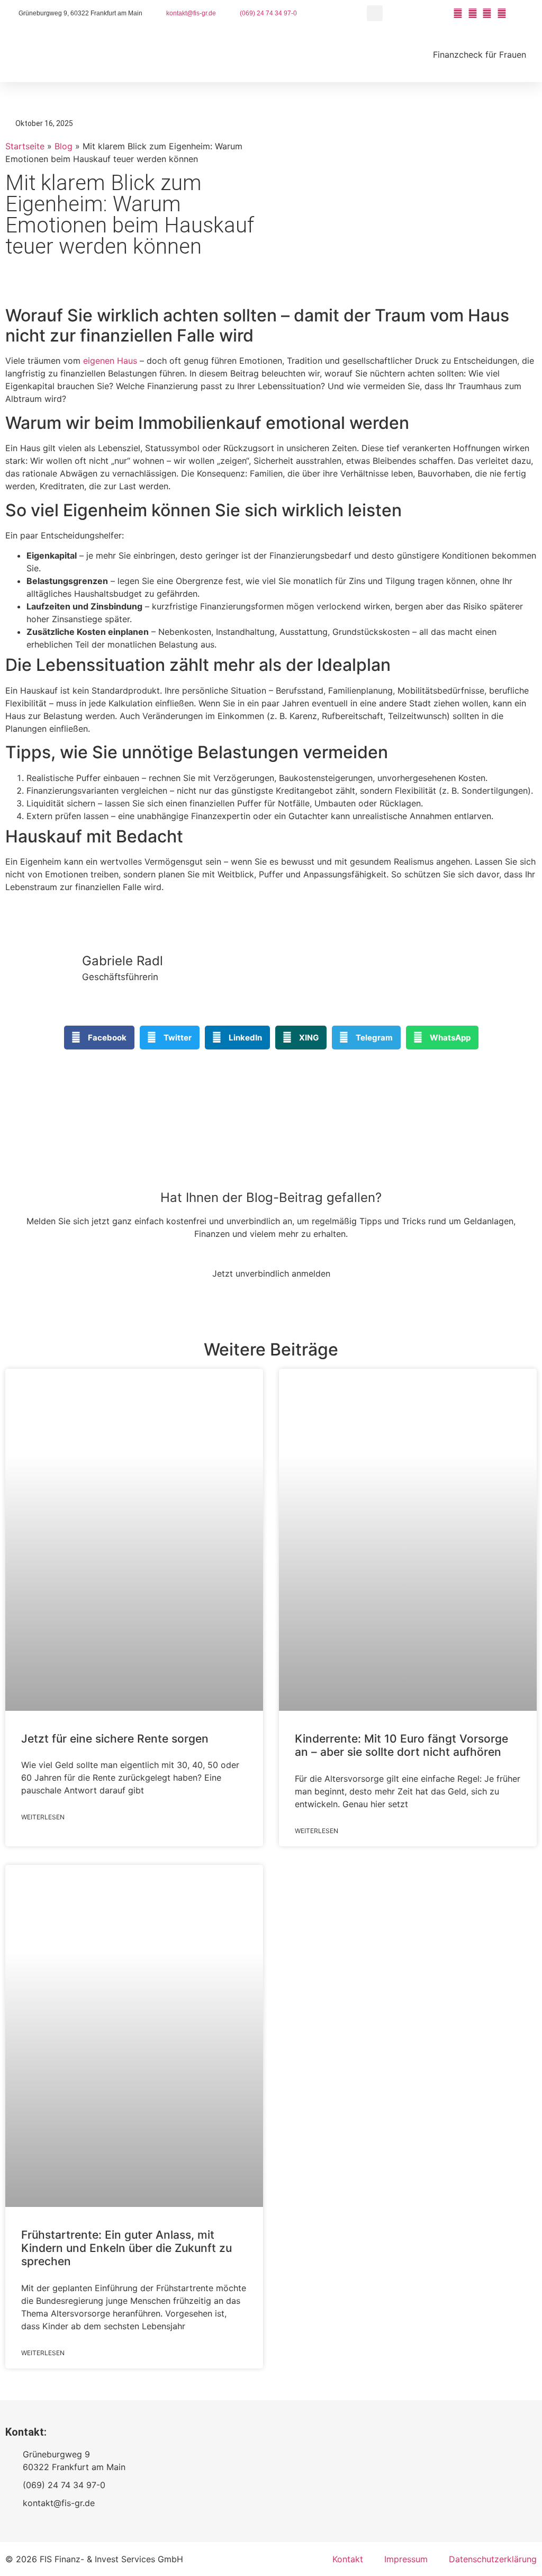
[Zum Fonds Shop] (532, 13)
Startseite (25, 146)
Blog (64, 146)
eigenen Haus (110, 361)
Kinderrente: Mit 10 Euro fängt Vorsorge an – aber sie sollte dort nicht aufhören (401, 1745)
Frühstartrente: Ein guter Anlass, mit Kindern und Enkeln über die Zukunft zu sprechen (127, 2248)
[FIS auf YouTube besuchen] (459, 13)
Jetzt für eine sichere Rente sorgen (115, 1739)
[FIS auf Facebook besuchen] (474, 13)
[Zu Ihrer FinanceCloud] (518, 13)
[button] (375, 13)
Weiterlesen (43, 1817)
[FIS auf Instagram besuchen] (489, 13)
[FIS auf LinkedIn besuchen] (503, 13)
